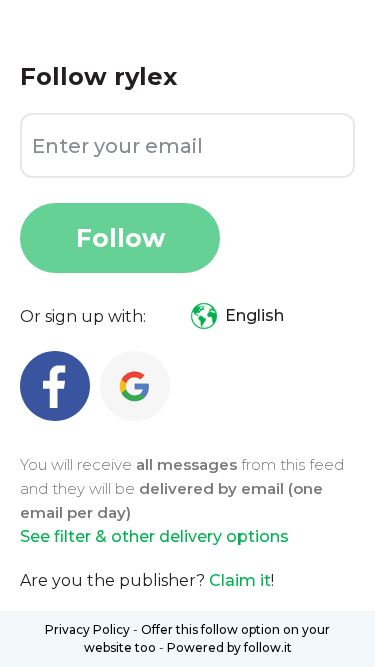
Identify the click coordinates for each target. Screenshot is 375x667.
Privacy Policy (87, 629)
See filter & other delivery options (154, 536)
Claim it (240, 580)
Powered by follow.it (229, 647)
